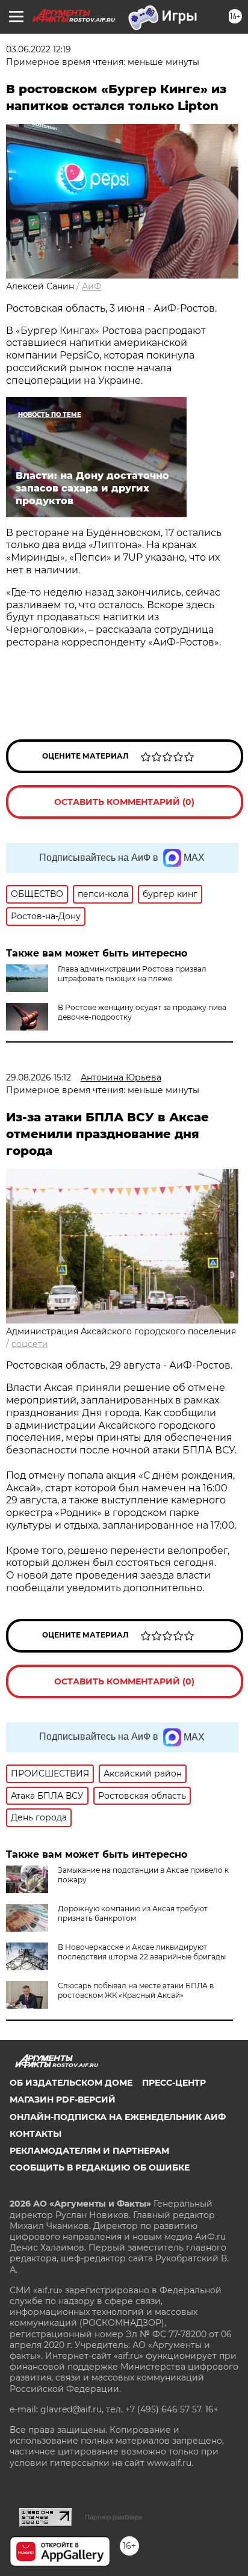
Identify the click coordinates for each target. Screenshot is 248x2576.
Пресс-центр (174, 2083)
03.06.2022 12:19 (39, 49)
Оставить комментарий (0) (124, 802)
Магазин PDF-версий (63, 2100)
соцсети (30, 1344)
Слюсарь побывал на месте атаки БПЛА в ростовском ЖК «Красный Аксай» (136, 1990)
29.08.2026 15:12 (39, 1077)
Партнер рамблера (113, 2517)
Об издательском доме (71, 2083)
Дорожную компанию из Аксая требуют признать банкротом (133, 1913)
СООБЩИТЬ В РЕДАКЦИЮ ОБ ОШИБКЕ (100, 2168)
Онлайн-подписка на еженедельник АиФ (118, 2117)
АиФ (92, 286)
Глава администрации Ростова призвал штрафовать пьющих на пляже (132, 974)
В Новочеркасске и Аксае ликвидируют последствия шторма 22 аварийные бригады (142, 1952)
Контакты (36, 2134)
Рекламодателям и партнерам (89, 2151)
